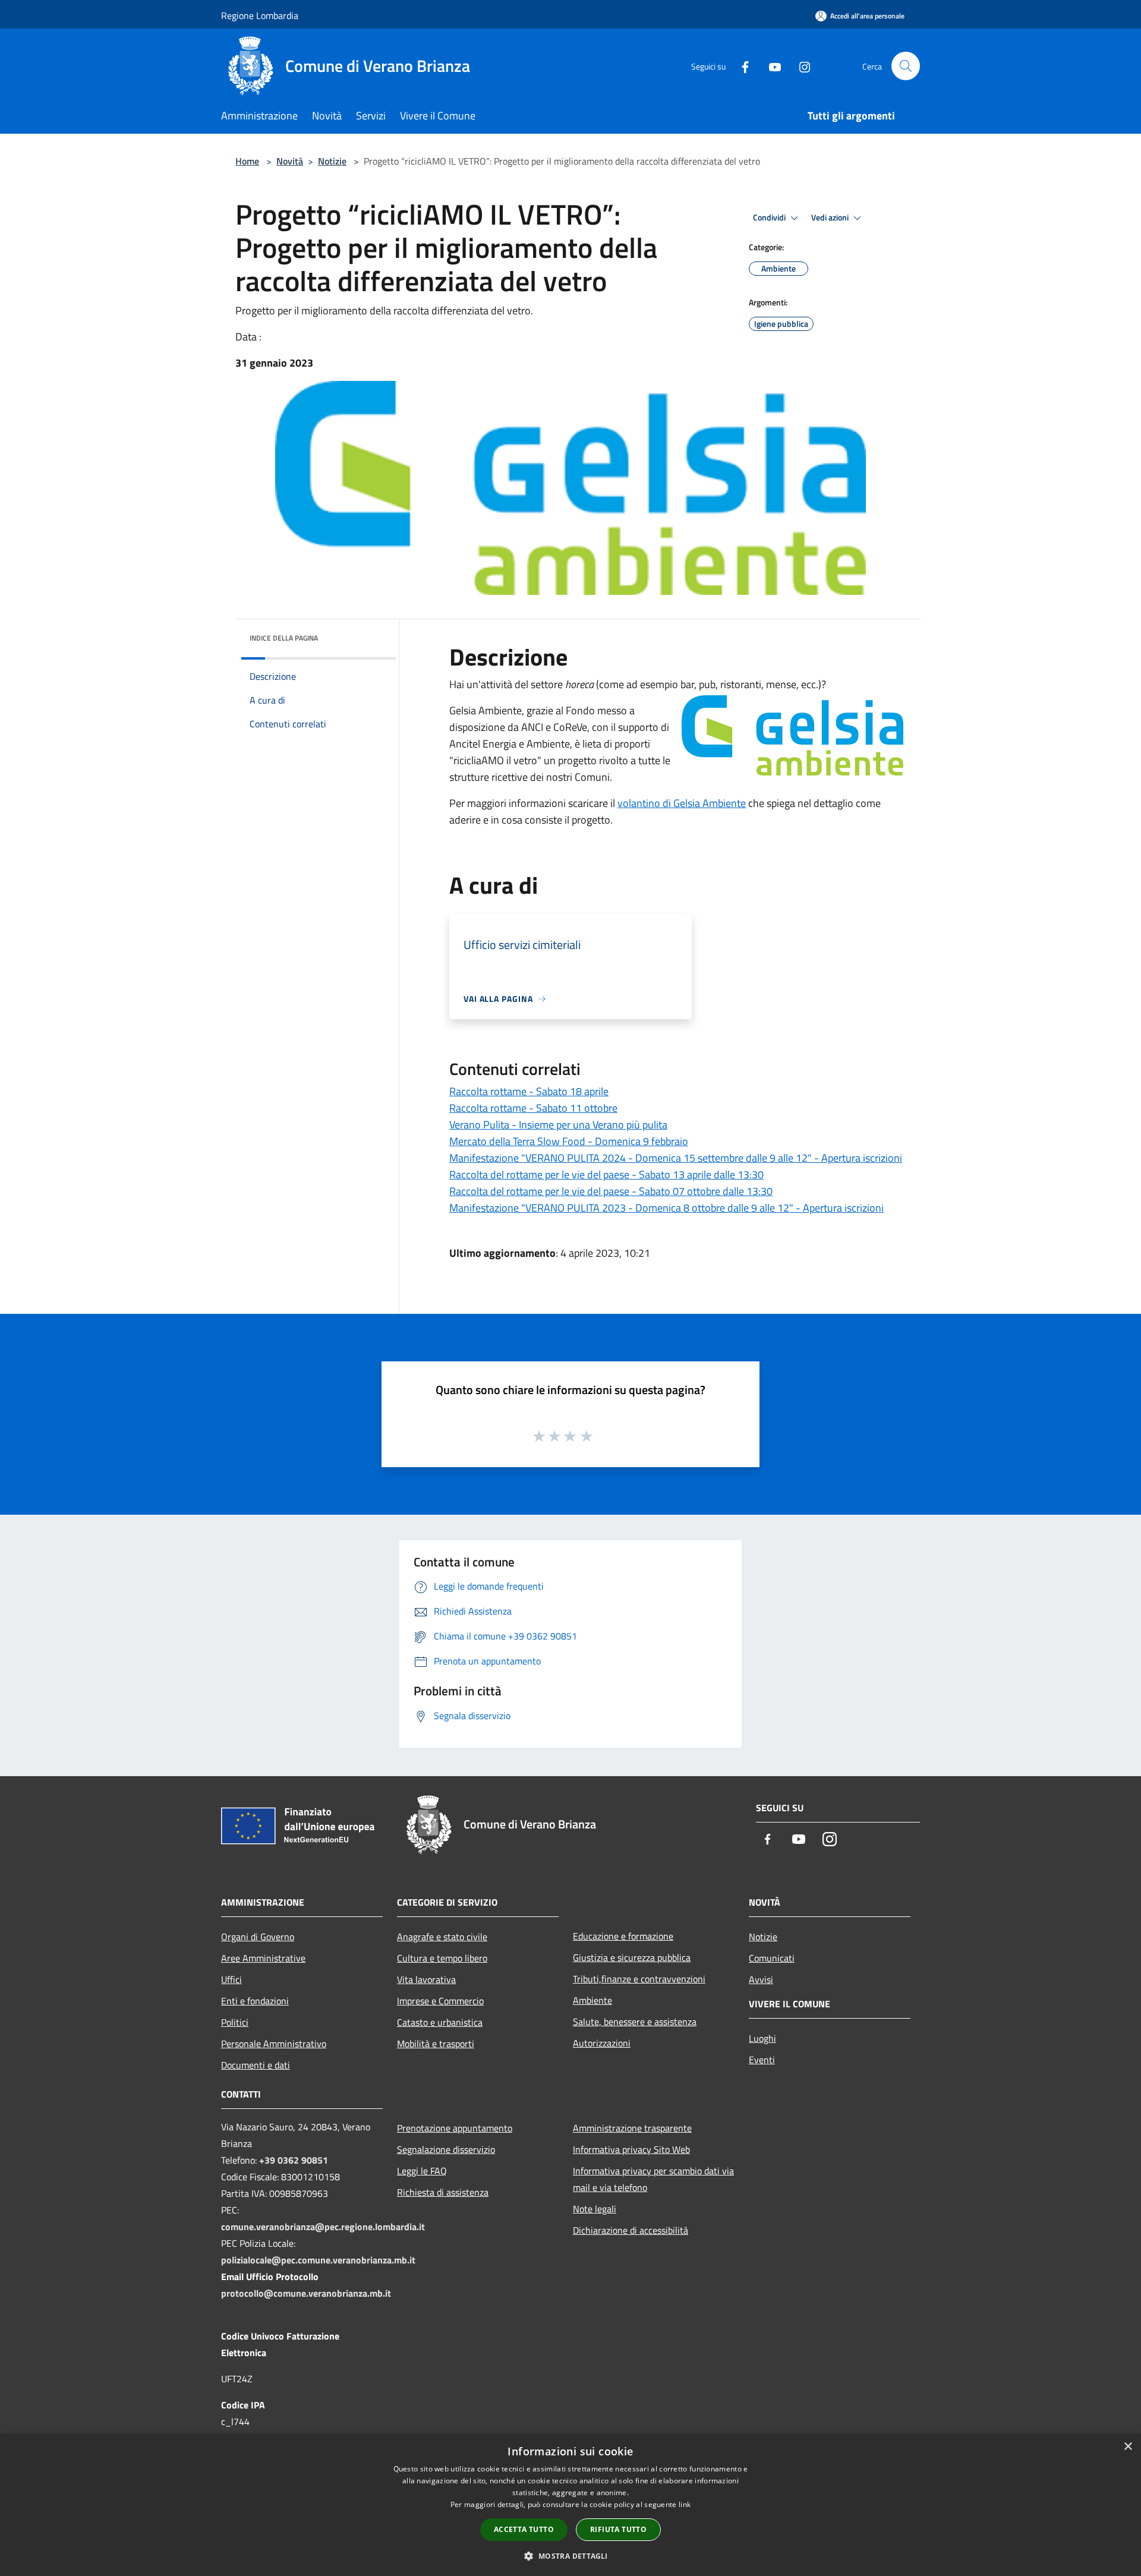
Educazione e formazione (623, 1936)
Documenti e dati (256, 2065)
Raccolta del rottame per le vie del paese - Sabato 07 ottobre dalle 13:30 (611, 1191)
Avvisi (761, 1979)
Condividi (770, 217)
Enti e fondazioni (255, 2001)
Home (247, 161)
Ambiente (592, 2000)
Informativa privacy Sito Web (631, 2149)
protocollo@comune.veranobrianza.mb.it (306, 2293)
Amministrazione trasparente (632, 2128)
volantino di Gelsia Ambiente (682, 803)
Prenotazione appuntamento (455, 2128)
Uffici (231, 1979)
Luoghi (762, 2038)
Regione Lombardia (260, 15)
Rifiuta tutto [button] (618, 2529)
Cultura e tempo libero (442, 1958)
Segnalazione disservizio (446, 2149)
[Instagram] (800, 66)
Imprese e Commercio (440, 2001)
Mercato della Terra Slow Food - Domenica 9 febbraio (569, 1141)
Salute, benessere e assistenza (635, 2022)
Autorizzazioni (602, 2043)
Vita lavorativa (426, 1979)
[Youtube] (770, 66)
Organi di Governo (258, 1937)
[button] (570, 2556)
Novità (290, 161)
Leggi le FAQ (422, 2171)
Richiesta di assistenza (443, 2192)
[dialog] (570, 2505)
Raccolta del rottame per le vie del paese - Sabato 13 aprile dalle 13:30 (606, 1175)
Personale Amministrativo (274, 2044)
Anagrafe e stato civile (442, 1937)
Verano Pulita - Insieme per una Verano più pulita (558, 1125)
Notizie (332, 161)
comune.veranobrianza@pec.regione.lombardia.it (323, 2227)
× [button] (1128, 2447)
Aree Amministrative (263, 1958)
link (685, 2504)
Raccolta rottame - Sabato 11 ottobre (533, 1108)
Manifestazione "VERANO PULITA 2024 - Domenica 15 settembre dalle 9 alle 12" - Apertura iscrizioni (676, 1158)
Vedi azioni (831, 217)
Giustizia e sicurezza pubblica (632, 1957)
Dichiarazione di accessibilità (631, 2230)
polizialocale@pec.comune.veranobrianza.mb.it (318, 2260)
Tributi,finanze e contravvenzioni (639, 1979)
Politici (235, 2022)
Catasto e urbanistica (440, 2022)
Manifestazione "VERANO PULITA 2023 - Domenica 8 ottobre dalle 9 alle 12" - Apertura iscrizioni (666, 1208)
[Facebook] (740, 66)
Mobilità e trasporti (436, 2044)
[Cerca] (906, 66)
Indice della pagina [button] (284, 638)
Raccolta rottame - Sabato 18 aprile (529, 1091)
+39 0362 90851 (294, 2160)
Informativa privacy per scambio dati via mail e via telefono (653, 2179)
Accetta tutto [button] (524, 2529)
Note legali (595, 2209)
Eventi (762, 2060)
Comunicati (772, 1958)
